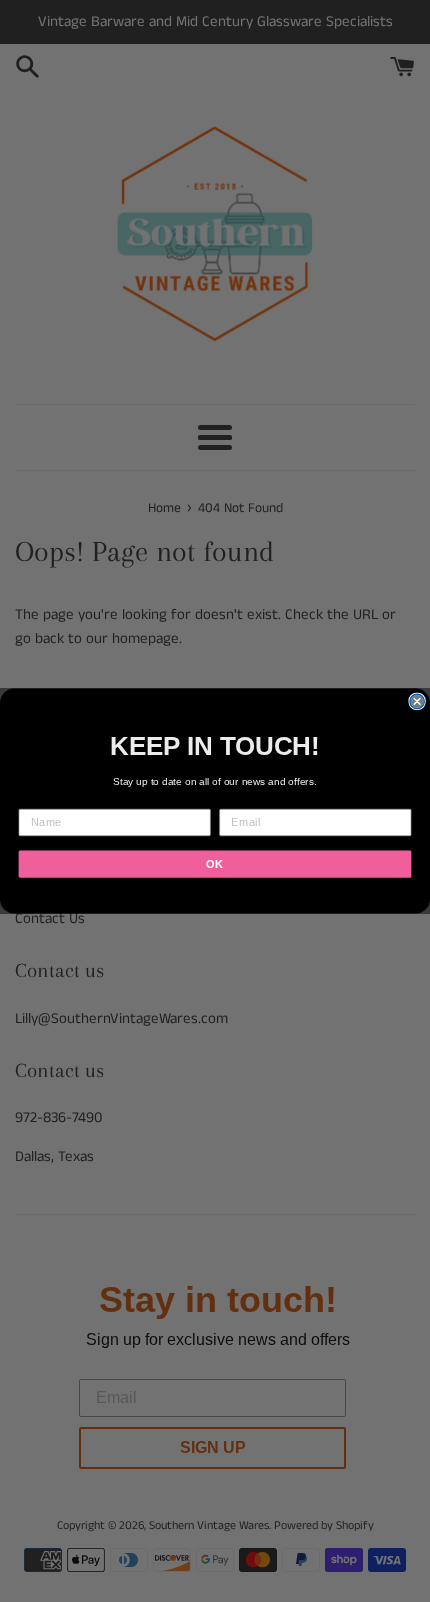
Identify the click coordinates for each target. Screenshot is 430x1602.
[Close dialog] (417, 701)
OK (214, 864)
